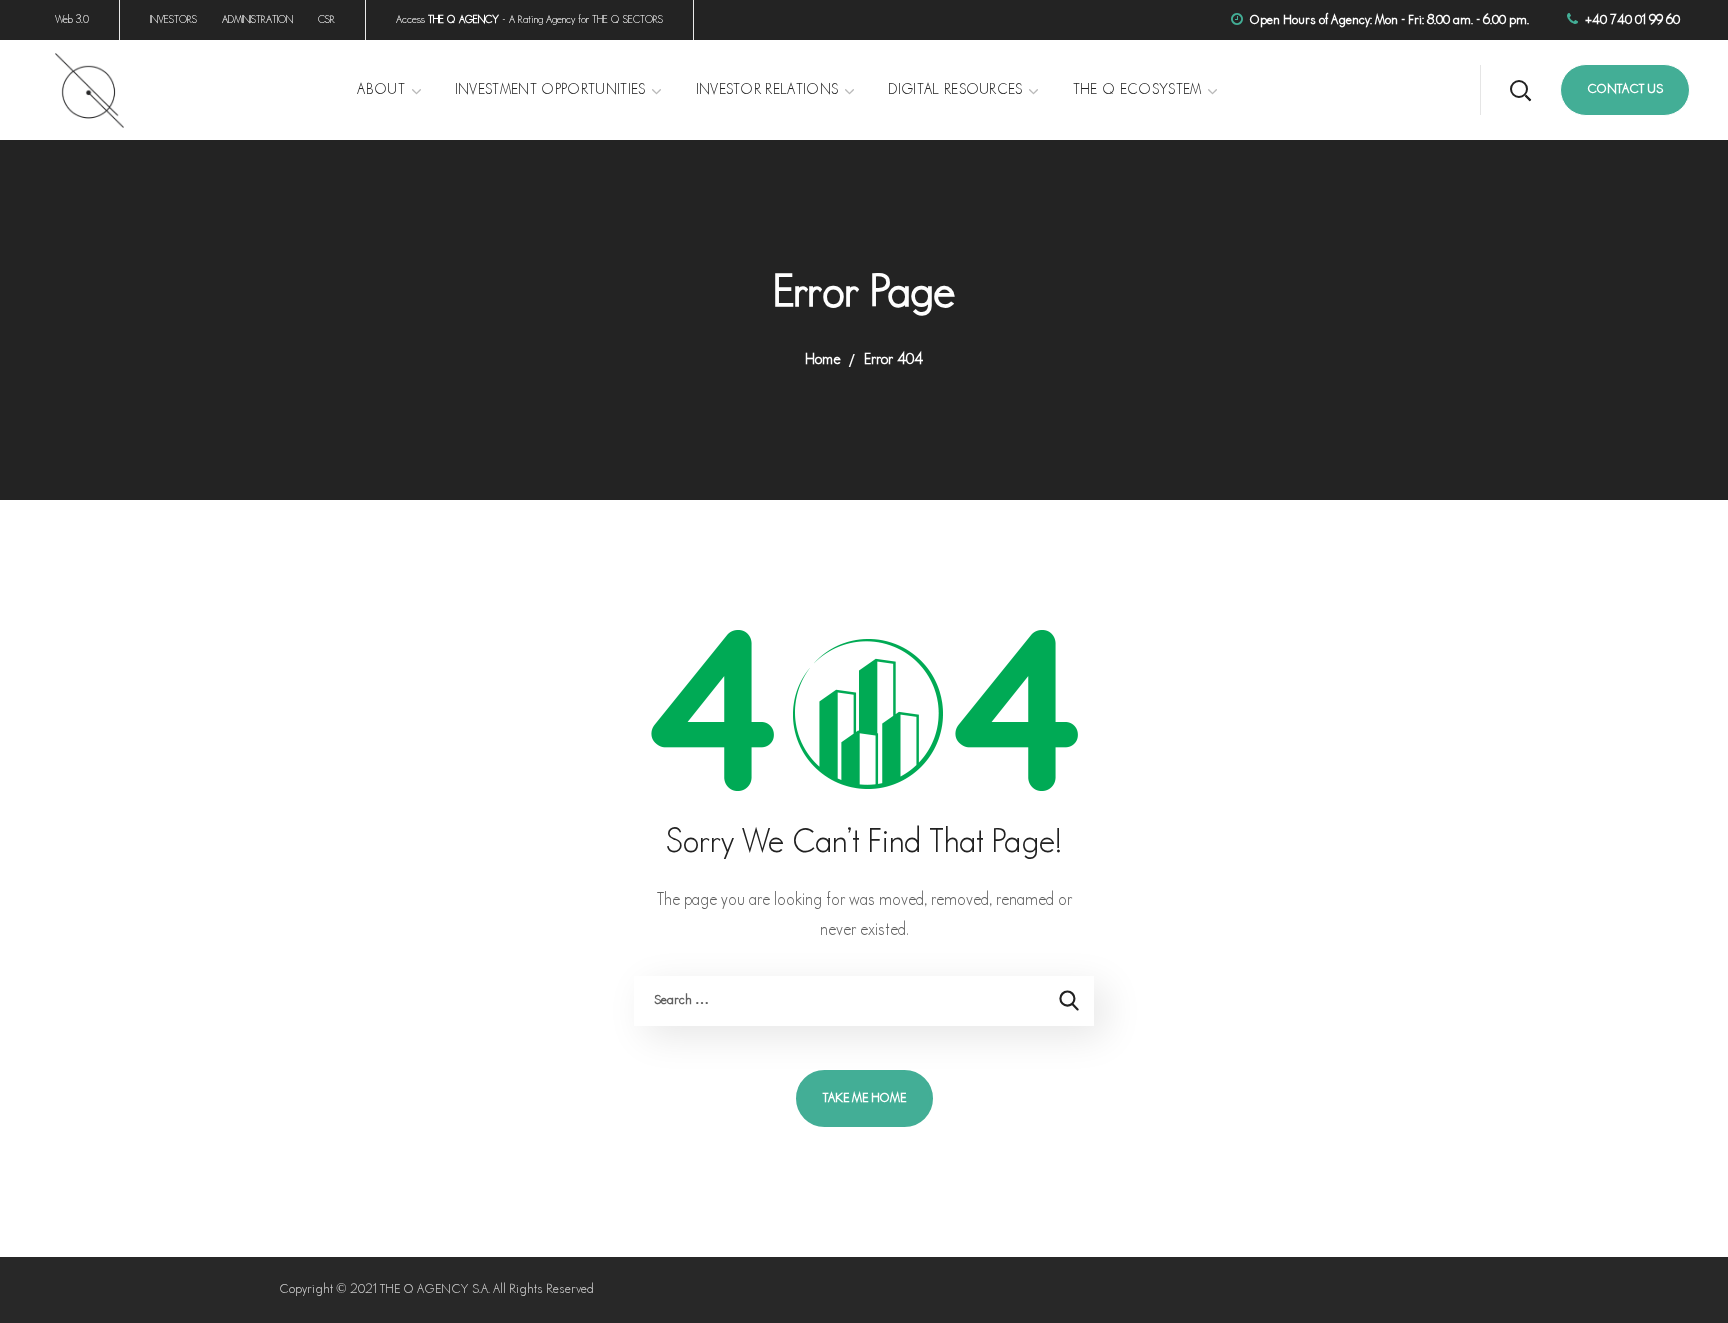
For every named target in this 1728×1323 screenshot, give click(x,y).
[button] (1520, 90)
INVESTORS (173, 20)
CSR (326, 20)
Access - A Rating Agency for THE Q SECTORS (529, 20)
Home (822, 360)
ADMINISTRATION (257, 20)
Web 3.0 (72, 20)
